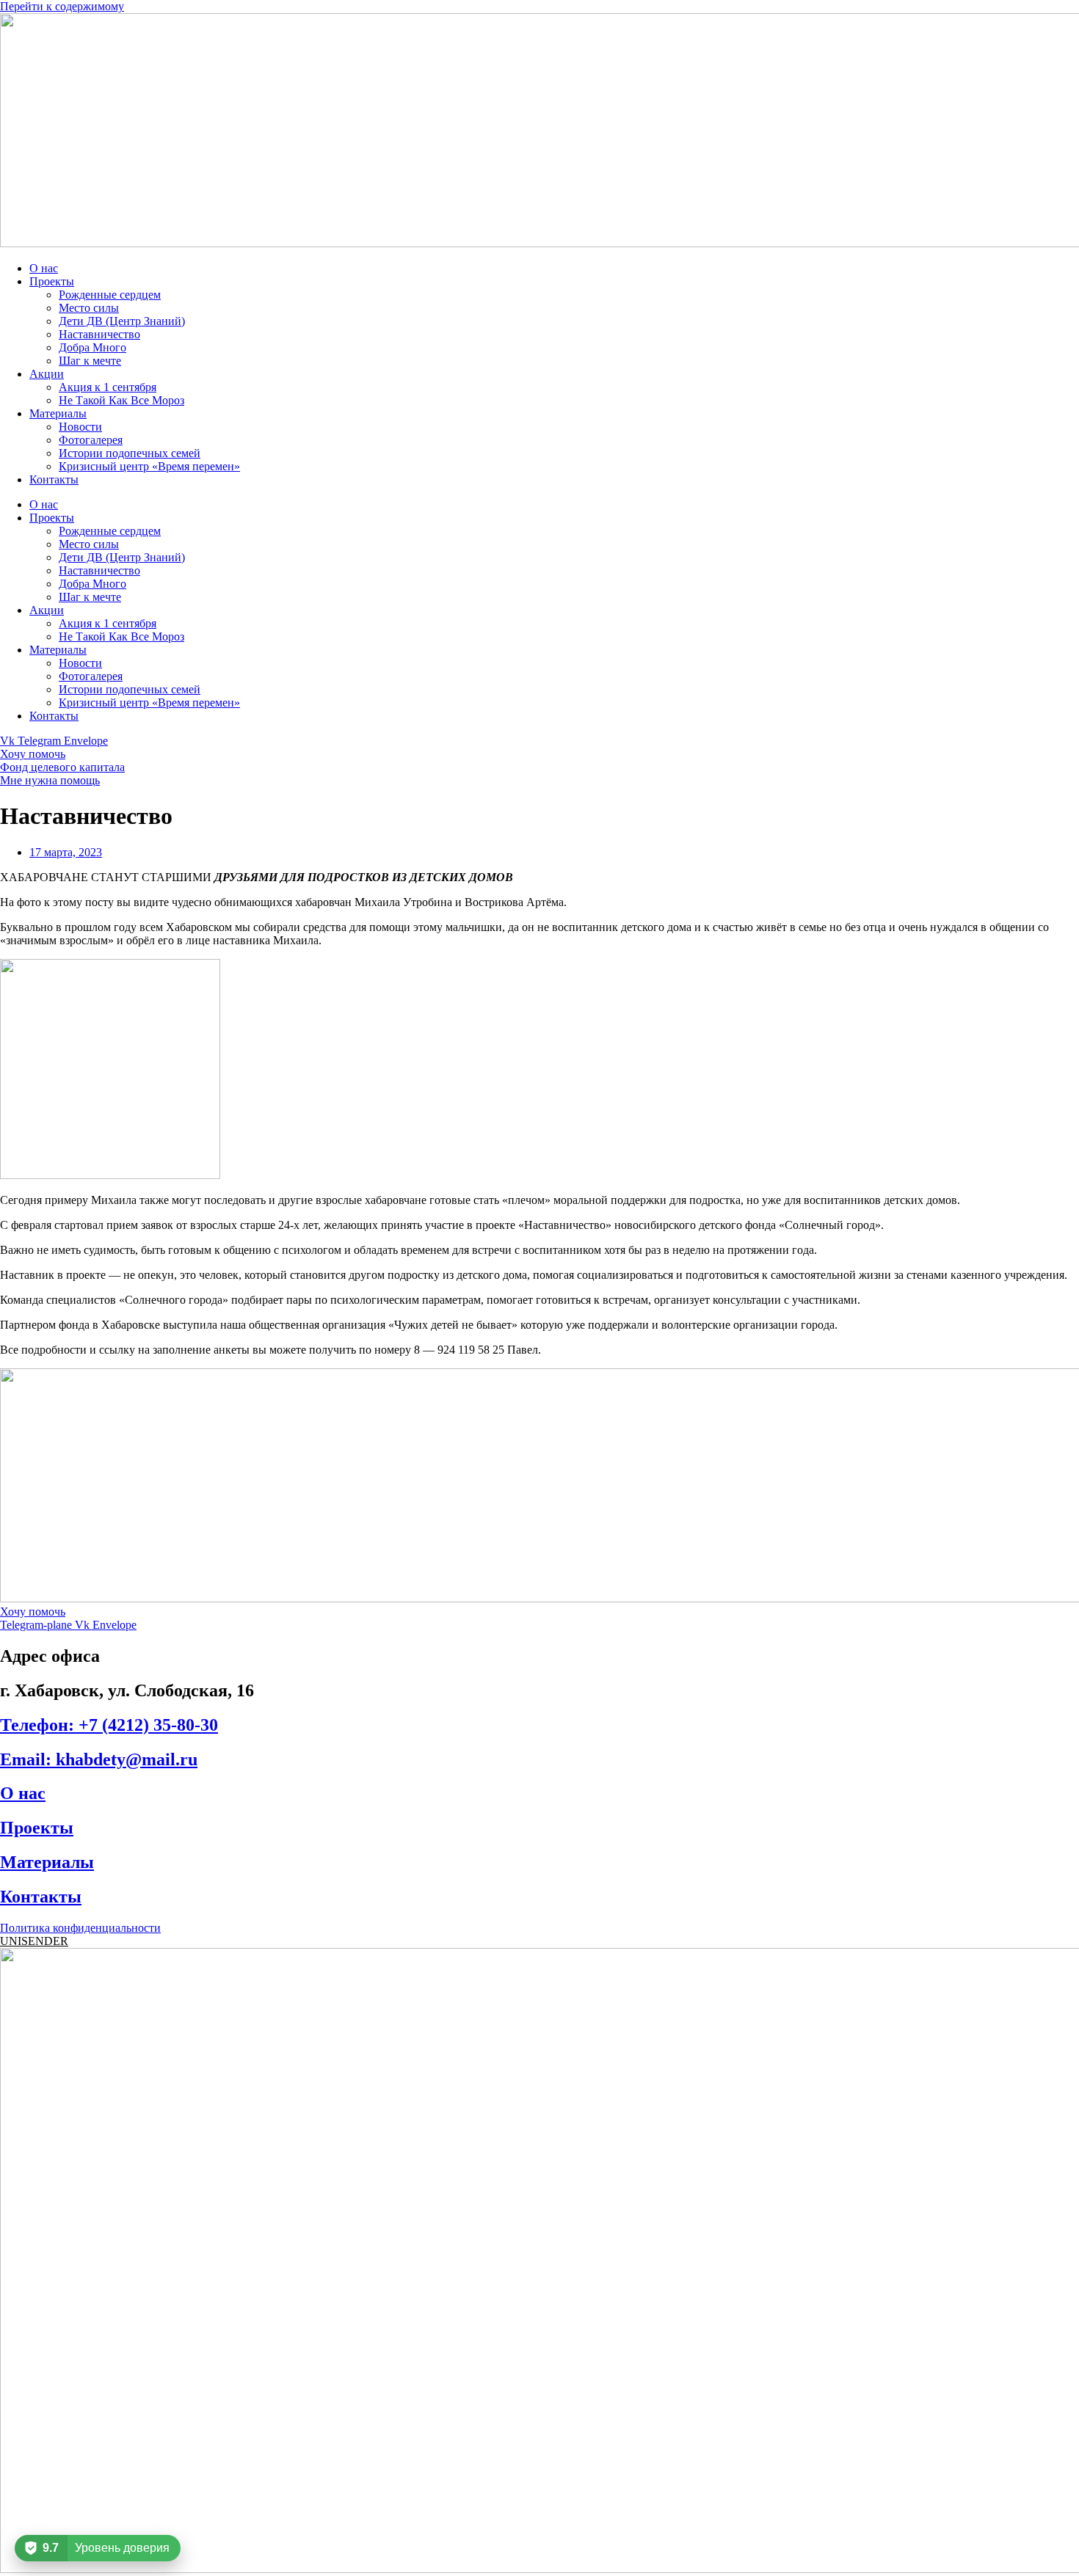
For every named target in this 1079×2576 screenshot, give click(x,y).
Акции (47, 374)
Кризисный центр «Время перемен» (149, 466)
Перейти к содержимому (62, 6)
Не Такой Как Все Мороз (121, 400)
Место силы (89, 308)
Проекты (52, 281)
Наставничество (99, 334)
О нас (44, 268)
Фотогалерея (91, 440)
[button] (34, 1941)
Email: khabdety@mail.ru (99, 1759)
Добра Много (92, 347)
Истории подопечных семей (130, 453)
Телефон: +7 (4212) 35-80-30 (109, 1725)
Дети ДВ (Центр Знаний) (122, 321)
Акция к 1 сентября (108, 387)
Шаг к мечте (90, 361)
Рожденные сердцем (110, 295)
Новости (80, 427)
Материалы (58, 413)
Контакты (54, 479)
